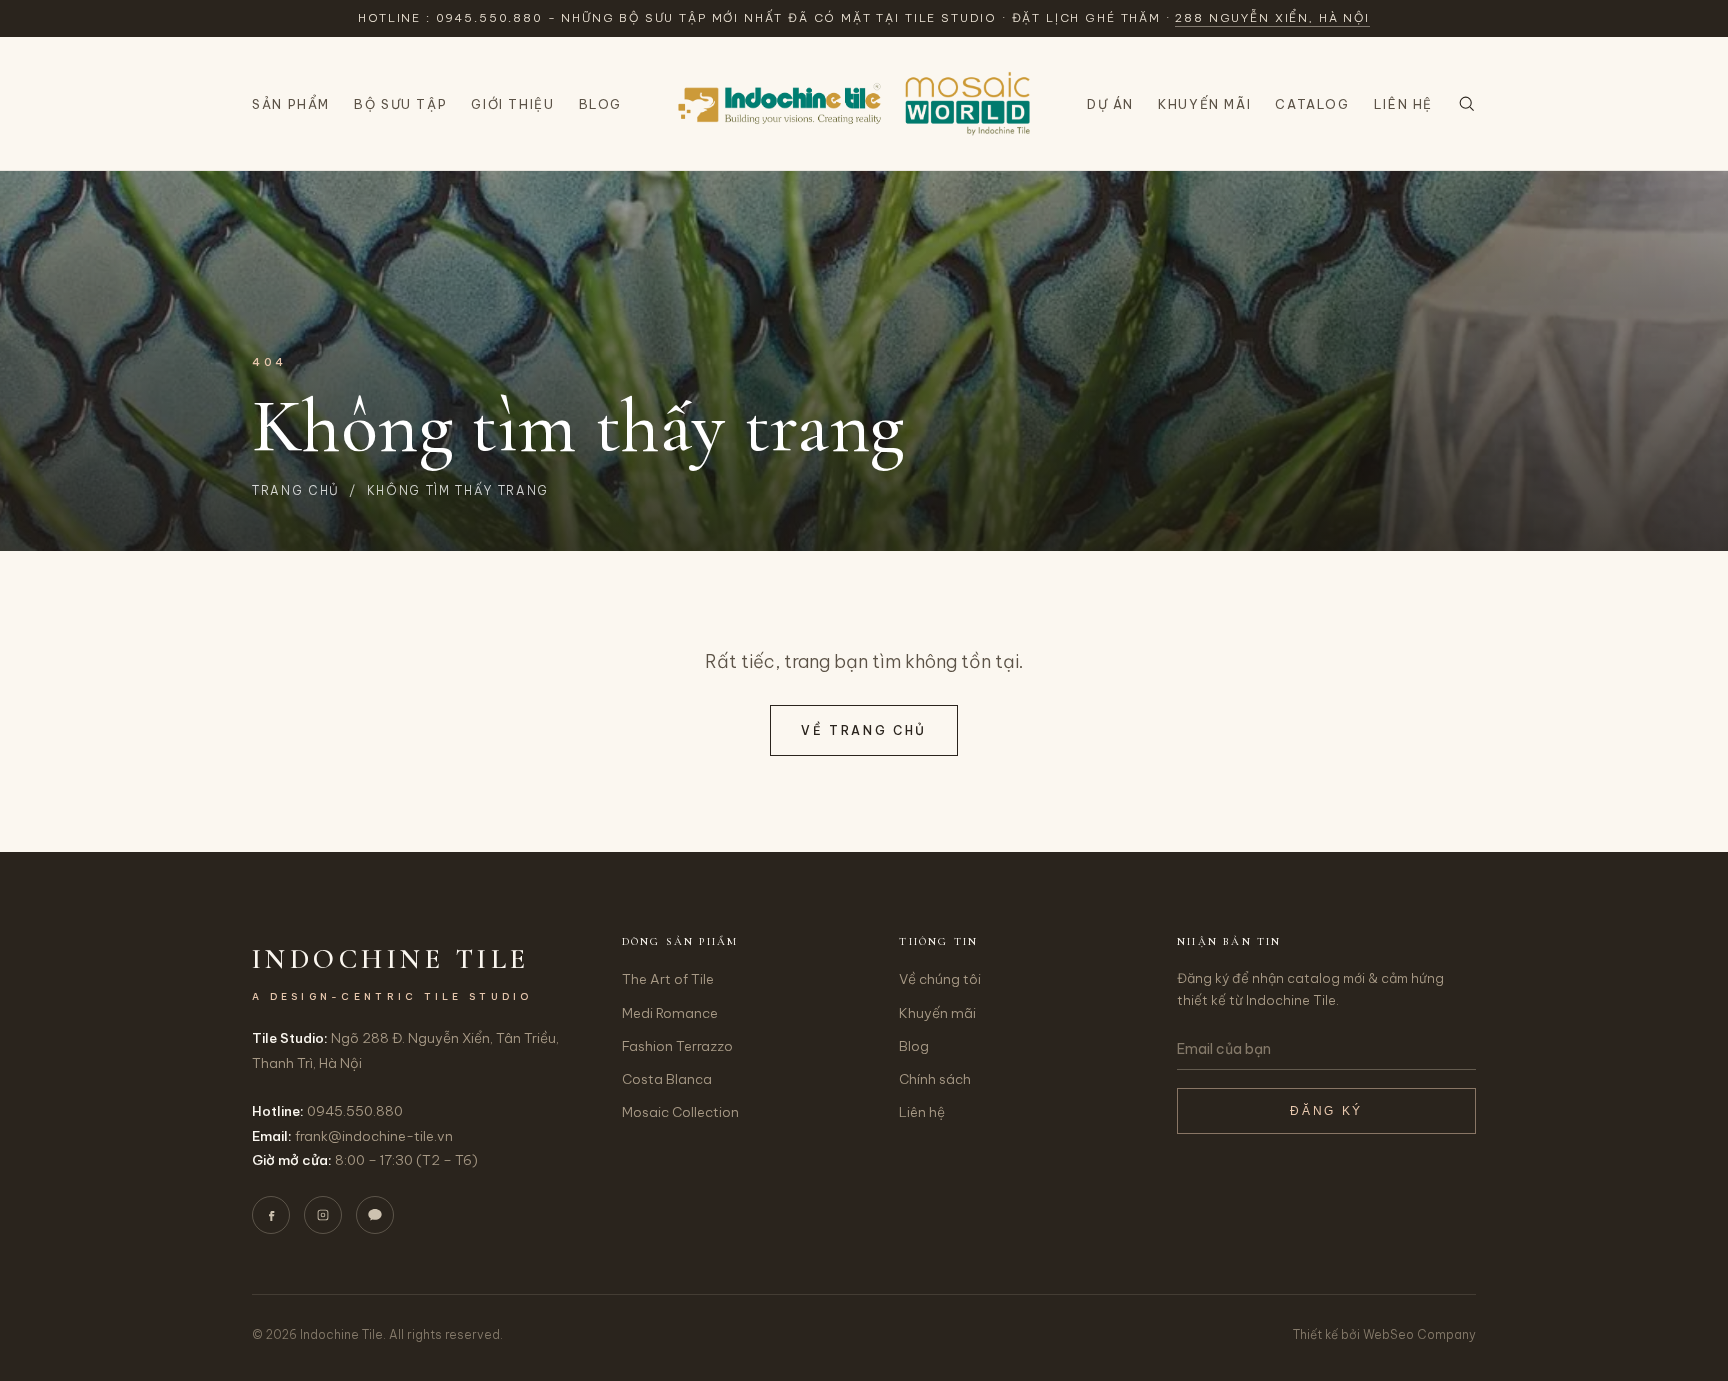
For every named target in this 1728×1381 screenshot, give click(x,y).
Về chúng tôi (940, 979)
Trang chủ (296, 490)
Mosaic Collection (680, 1112)
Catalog (1312, 104)
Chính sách (935, 1079)
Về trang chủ (864, 730)
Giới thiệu (512, 104)
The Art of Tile (668, 979)
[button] (1466, 103)
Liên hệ (1403, 104)
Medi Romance (670, 1013)
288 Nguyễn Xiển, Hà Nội (1272, 17)
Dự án (1110, 104)
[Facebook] (271, 1215)
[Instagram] (323, 1215)
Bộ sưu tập (400, 104)
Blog (601, 104)
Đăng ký (1326, 1111)
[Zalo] (375, 1215)
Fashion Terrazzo (677, 1046)
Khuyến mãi (1204, 104)
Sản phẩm (291, 104)
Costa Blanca (667, 1079)
